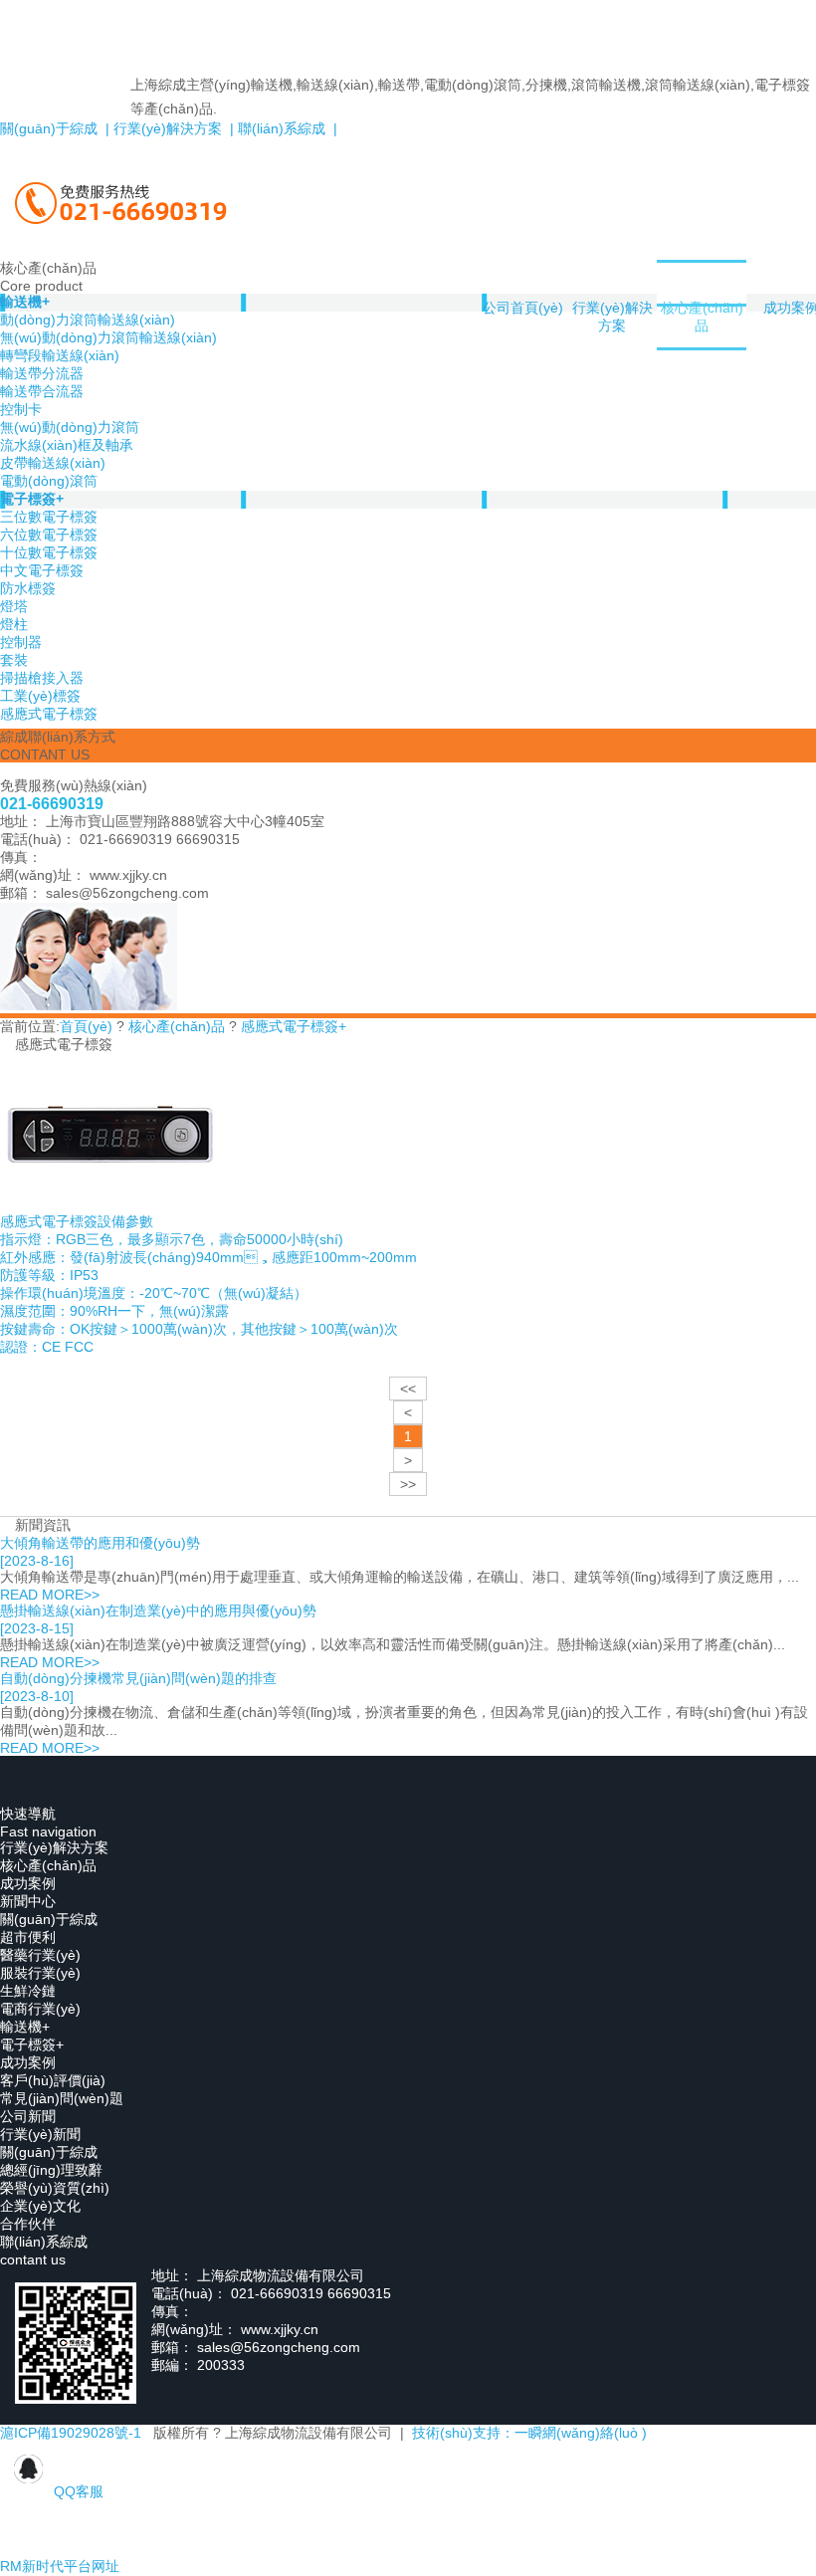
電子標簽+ (32, 499)
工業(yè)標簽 (40, 696)
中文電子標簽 (42, 570)
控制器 (21, 642)
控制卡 (21, 409)
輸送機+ (25, 2027)
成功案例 (28, 1883)
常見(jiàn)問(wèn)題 (62, 2098)
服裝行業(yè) (40, 1973)
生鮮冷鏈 (28, 1991)
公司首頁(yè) (523, 308)
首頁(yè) (86, 1026)
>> (408, 1484)
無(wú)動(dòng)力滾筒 (70, 427)
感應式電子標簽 (49, 714)
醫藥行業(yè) (40, 1955)
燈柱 (14, 624)
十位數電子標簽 (49, 552)
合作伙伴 (28, 2224)
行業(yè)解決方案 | (172, 128)
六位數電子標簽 (49, 535)
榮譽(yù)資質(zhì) (55, 2188)
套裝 (14, 660)
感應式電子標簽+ (294, 1026)
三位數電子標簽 (49, 517)
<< (408, 1389)
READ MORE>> (50, 1595)
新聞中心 (28, 1901)
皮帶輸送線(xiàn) (53, 463)
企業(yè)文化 (40, 2206)
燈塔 (14, 606)
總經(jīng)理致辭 (51, 2170)
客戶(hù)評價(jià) (53, 2080)
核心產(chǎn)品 (702, 317)
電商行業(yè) (40, 2009)
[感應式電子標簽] (110, 1208)
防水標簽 (28, 588)
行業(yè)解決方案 (612, 317)
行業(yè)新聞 (40, 2134)
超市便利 (28, 1937)
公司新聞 (28, 2116)
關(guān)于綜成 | (55, 128)
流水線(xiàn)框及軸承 (67, 445)
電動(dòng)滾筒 (49, 481)
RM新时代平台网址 (60, 2566)
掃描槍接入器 (42, 678)
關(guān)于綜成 (49, 1919)
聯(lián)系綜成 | (286, 128)
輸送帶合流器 (42, 391)
